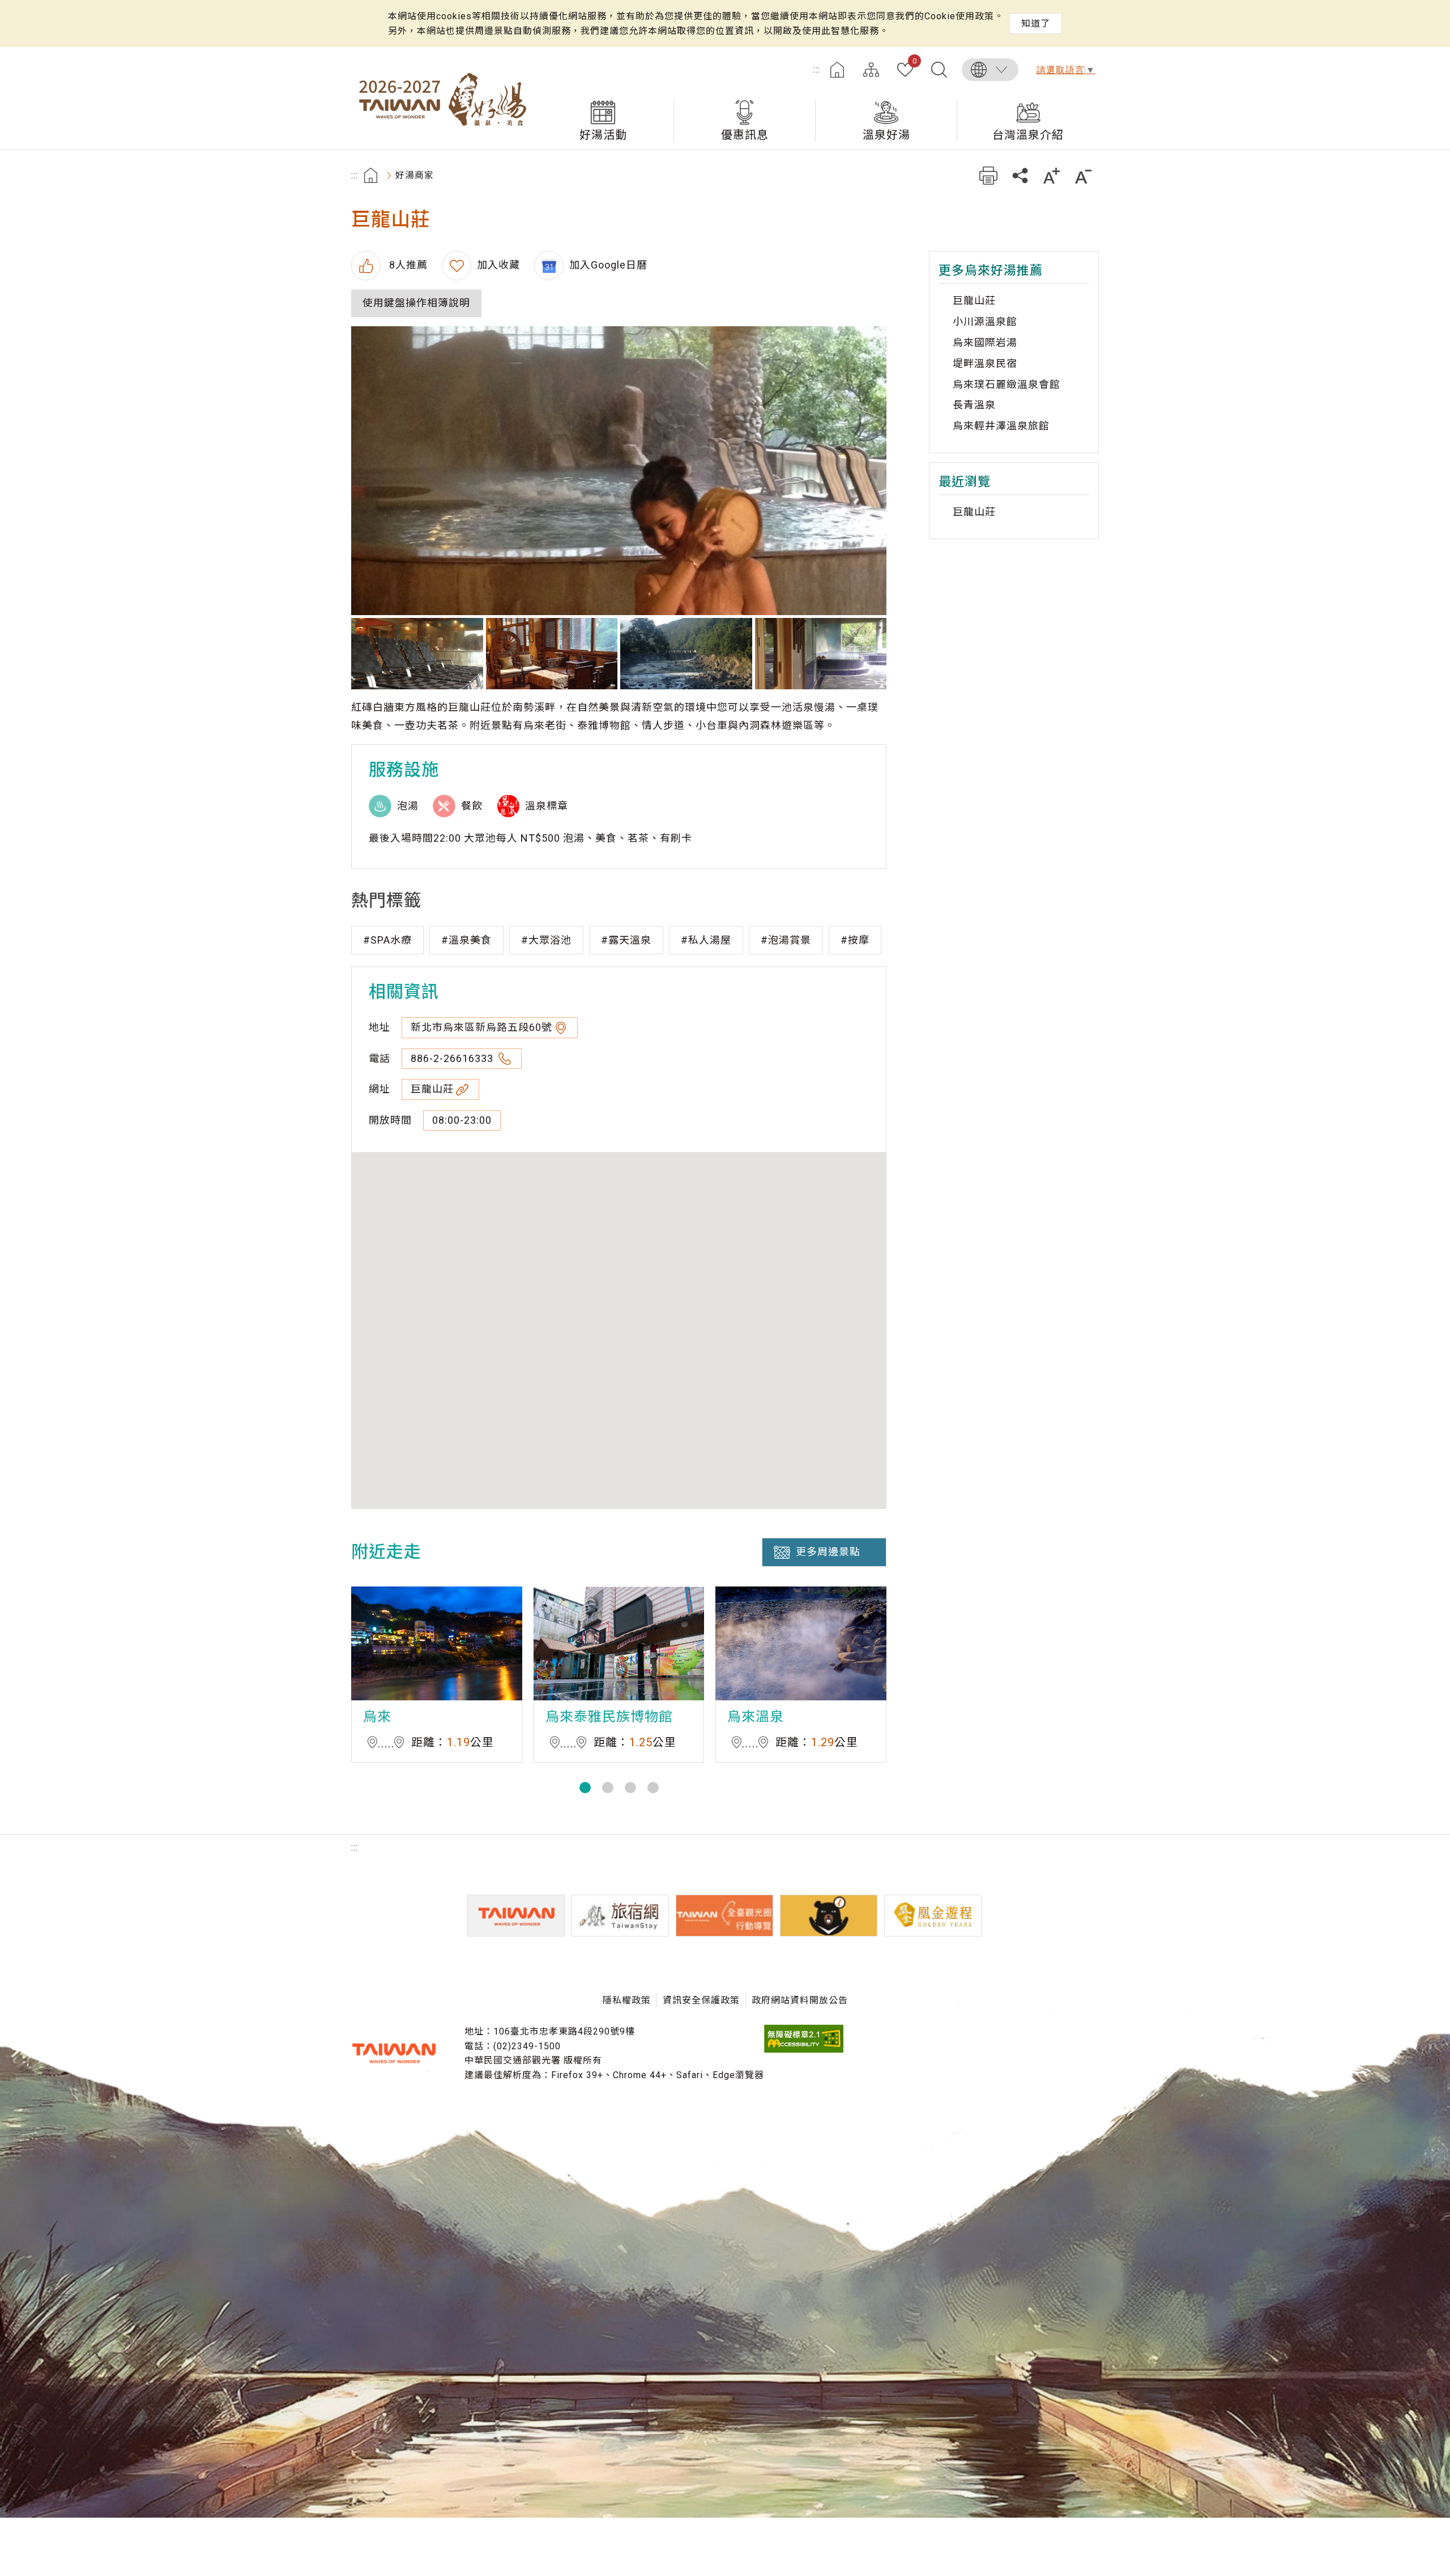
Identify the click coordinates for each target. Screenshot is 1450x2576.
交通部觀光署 (394, 2053)
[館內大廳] (552, 654)
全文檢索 (939, 70)
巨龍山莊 (432, 1089)
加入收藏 (498, 265)
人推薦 (407, 265)
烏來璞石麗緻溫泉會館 (1007, 384)
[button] (585, 1788)
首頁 (837, 70)
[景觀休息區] (417, 654)
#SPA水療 (387, 940)
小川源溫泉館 (985, 321)
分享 (1020, 175)
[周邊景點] (686, 654)
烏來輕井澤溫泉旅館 (1001, 426)
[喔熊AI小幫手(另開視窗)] (829, 1916)
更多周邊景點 (828, 1552)
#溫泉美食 (466, 940)
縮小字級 (1083, 175)
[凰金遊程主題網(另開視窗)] (933, 1916)
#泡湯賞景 (786, 940)
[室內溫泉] (619, 471)
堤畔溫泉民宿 (985, 363)
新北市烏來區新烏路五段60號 (481, 1027)
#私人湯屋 (706, 940)
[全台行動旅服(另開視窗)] (724, 1916)
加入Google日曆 (608, 265)
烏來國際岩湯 (985, 342)
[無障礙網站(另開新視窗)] (804, 2050)
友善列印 (988, 175)
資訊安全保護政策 (701, 2000)
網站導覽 (871, 70)
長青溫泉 (974, 405)
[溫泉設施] (821, 654)
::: (817, 69)
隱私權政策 (627, 2000)
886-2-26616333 (453, 1058)
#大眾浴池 (546, 940)
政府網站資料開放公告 (800, 2000)
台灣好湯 (442, 98)
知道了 (1036, 24)
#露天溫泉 (626, 940)
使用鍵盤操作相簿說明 (416, 303)
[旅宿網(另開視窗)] (620, 1916)
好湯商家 (415, 175)
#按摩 (855, 940)
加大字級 (1052, 175)
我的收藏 (914, 62)
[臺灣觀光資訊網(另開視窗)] (516, 1916)
